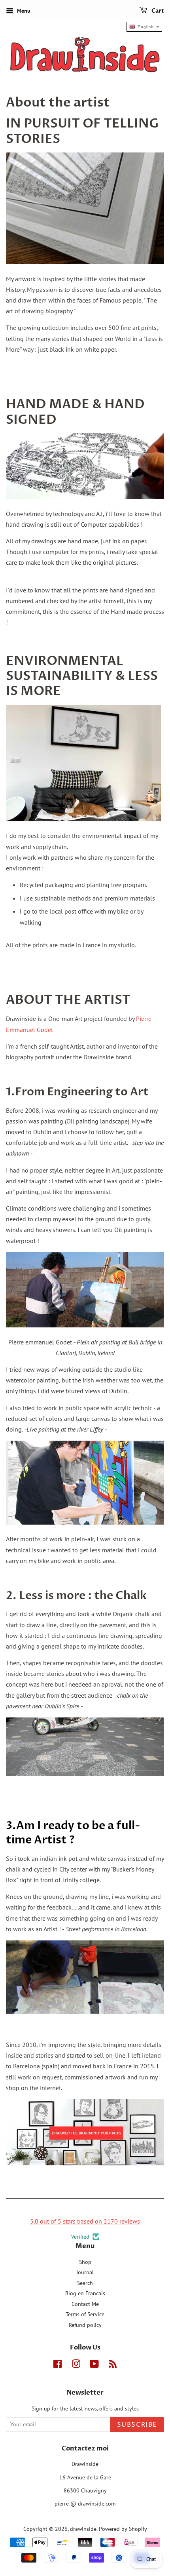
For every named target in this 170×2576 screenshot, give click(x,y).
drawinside (83, 2529)
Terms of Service (85, 2314)
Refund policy (85, 2325)
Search (85, 2283)
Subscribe (137, 2425)
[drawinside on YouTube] (94, 2365)
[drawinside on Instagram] (76, 2365)
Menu (23, 11)
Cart (157, 11)
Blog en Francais (85, 2293)
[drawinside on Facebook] (58, 2365)
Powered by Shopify (123, 2529)
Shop (85, 2262)
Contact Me (85, 2304)
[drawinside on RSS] (113, 2365)
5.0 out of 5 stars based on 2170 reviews (85, 2221)
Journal (85, 2272)
